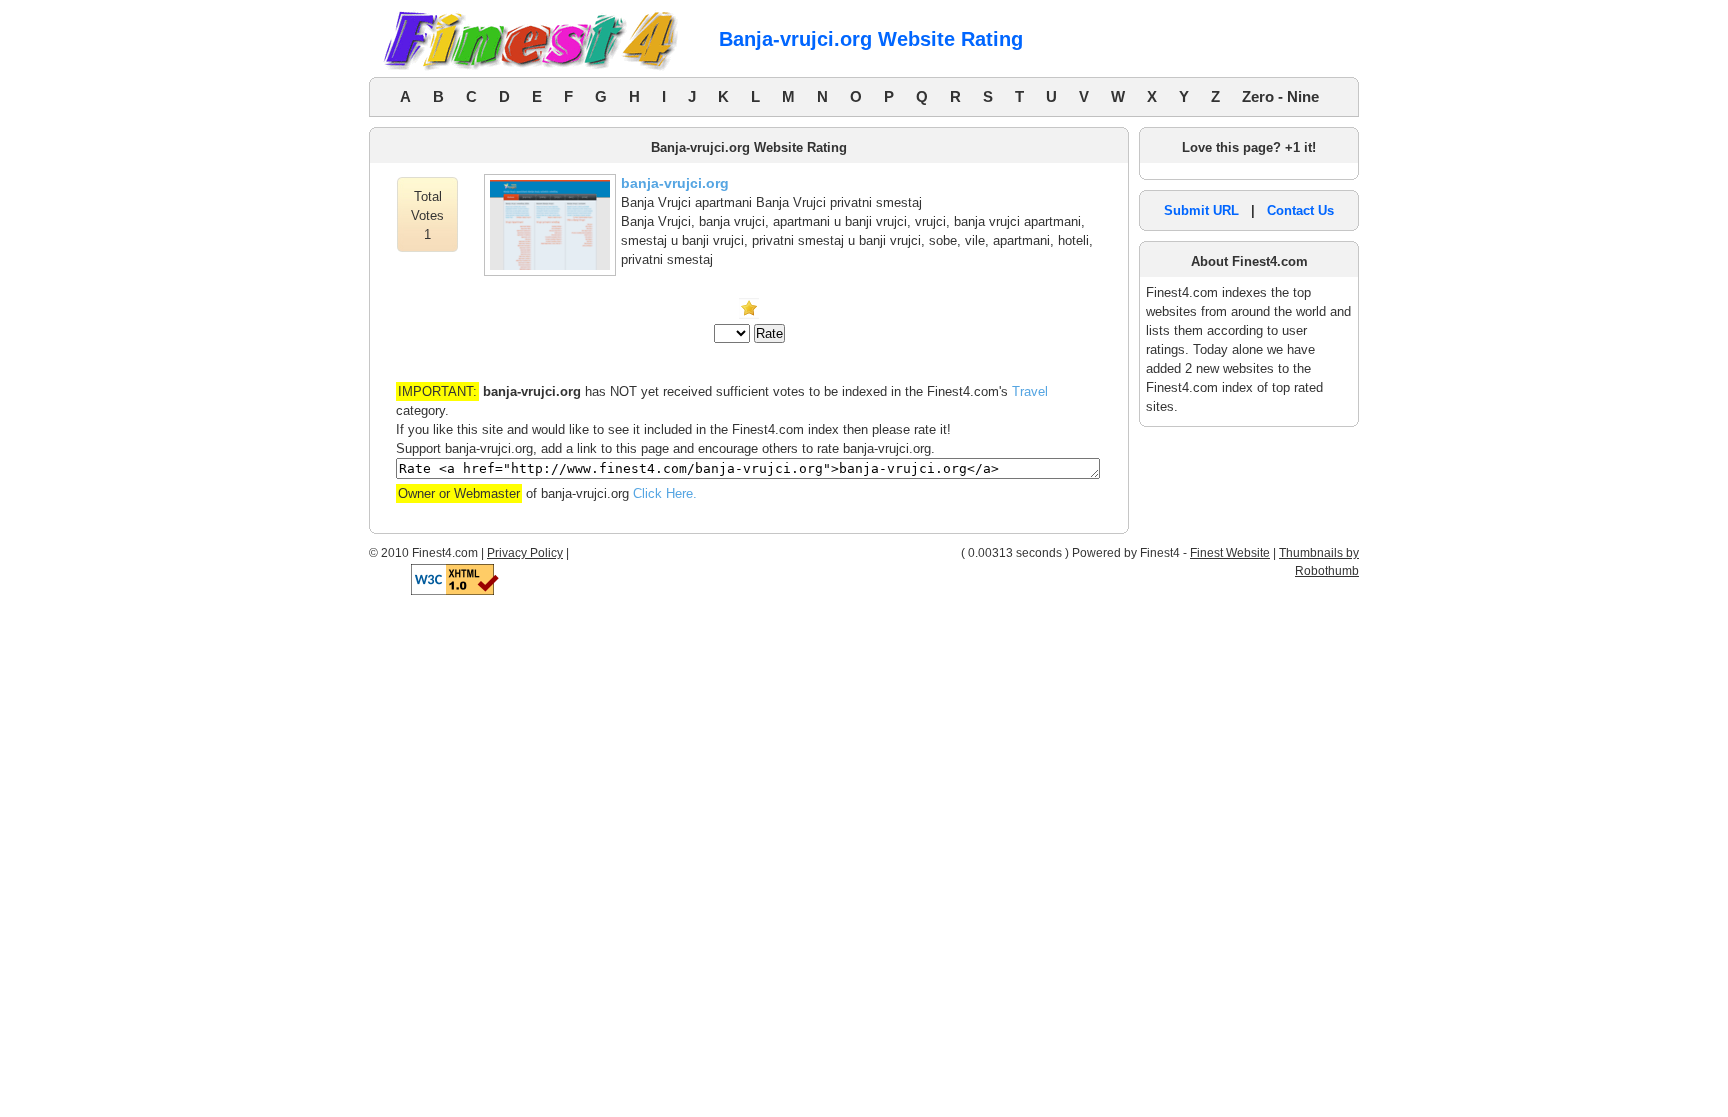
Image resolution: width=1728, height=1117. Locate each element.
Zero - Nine (1280, 96)
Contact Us (1300, 210)
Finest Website (1230, 553)
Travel (1030, 391)
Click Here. (665, 493)
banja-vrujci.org (675, 183)
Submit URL (1201, 210)
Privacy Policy (525, 553)
